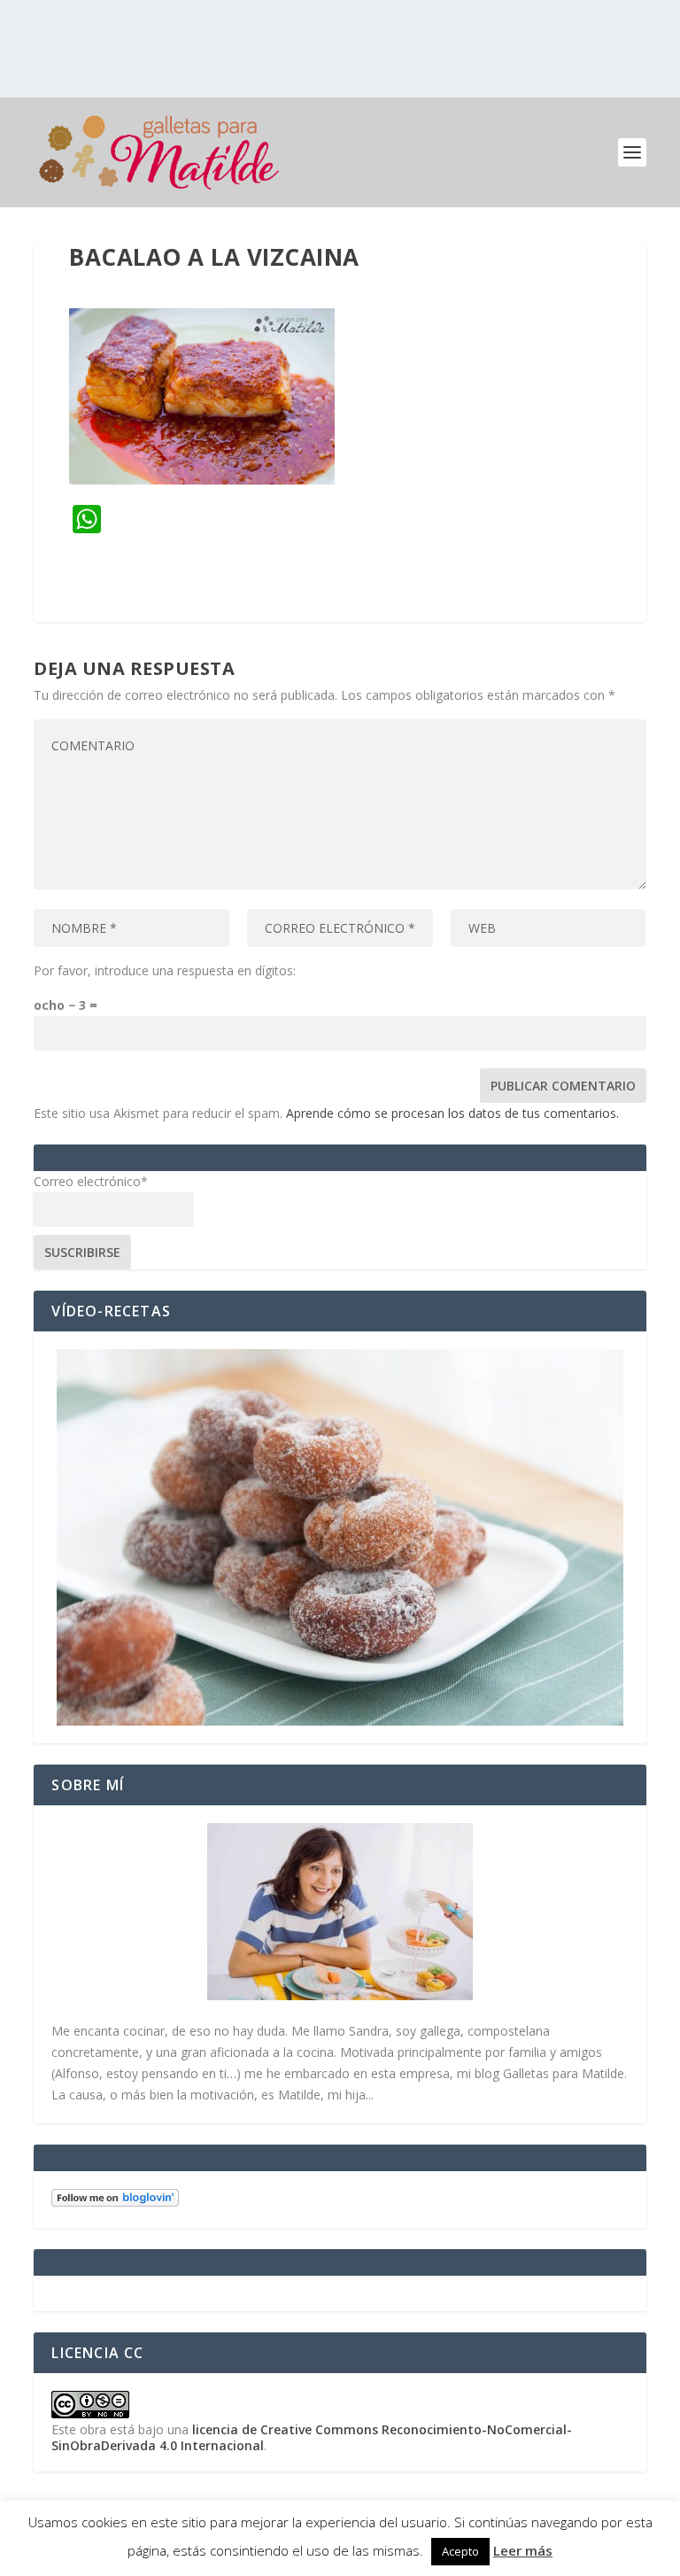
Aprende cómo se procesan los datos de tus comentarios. (452, 1113)
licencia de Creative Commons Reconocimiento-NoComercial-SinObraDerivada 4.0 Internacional (312, 2437)
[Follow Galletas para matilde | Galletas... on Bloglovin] (115, 2202)
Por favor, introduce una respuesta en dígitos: (165, 970)
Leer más (523, 2550)
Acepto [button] (460, 2551)
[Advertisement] (340, 49)
